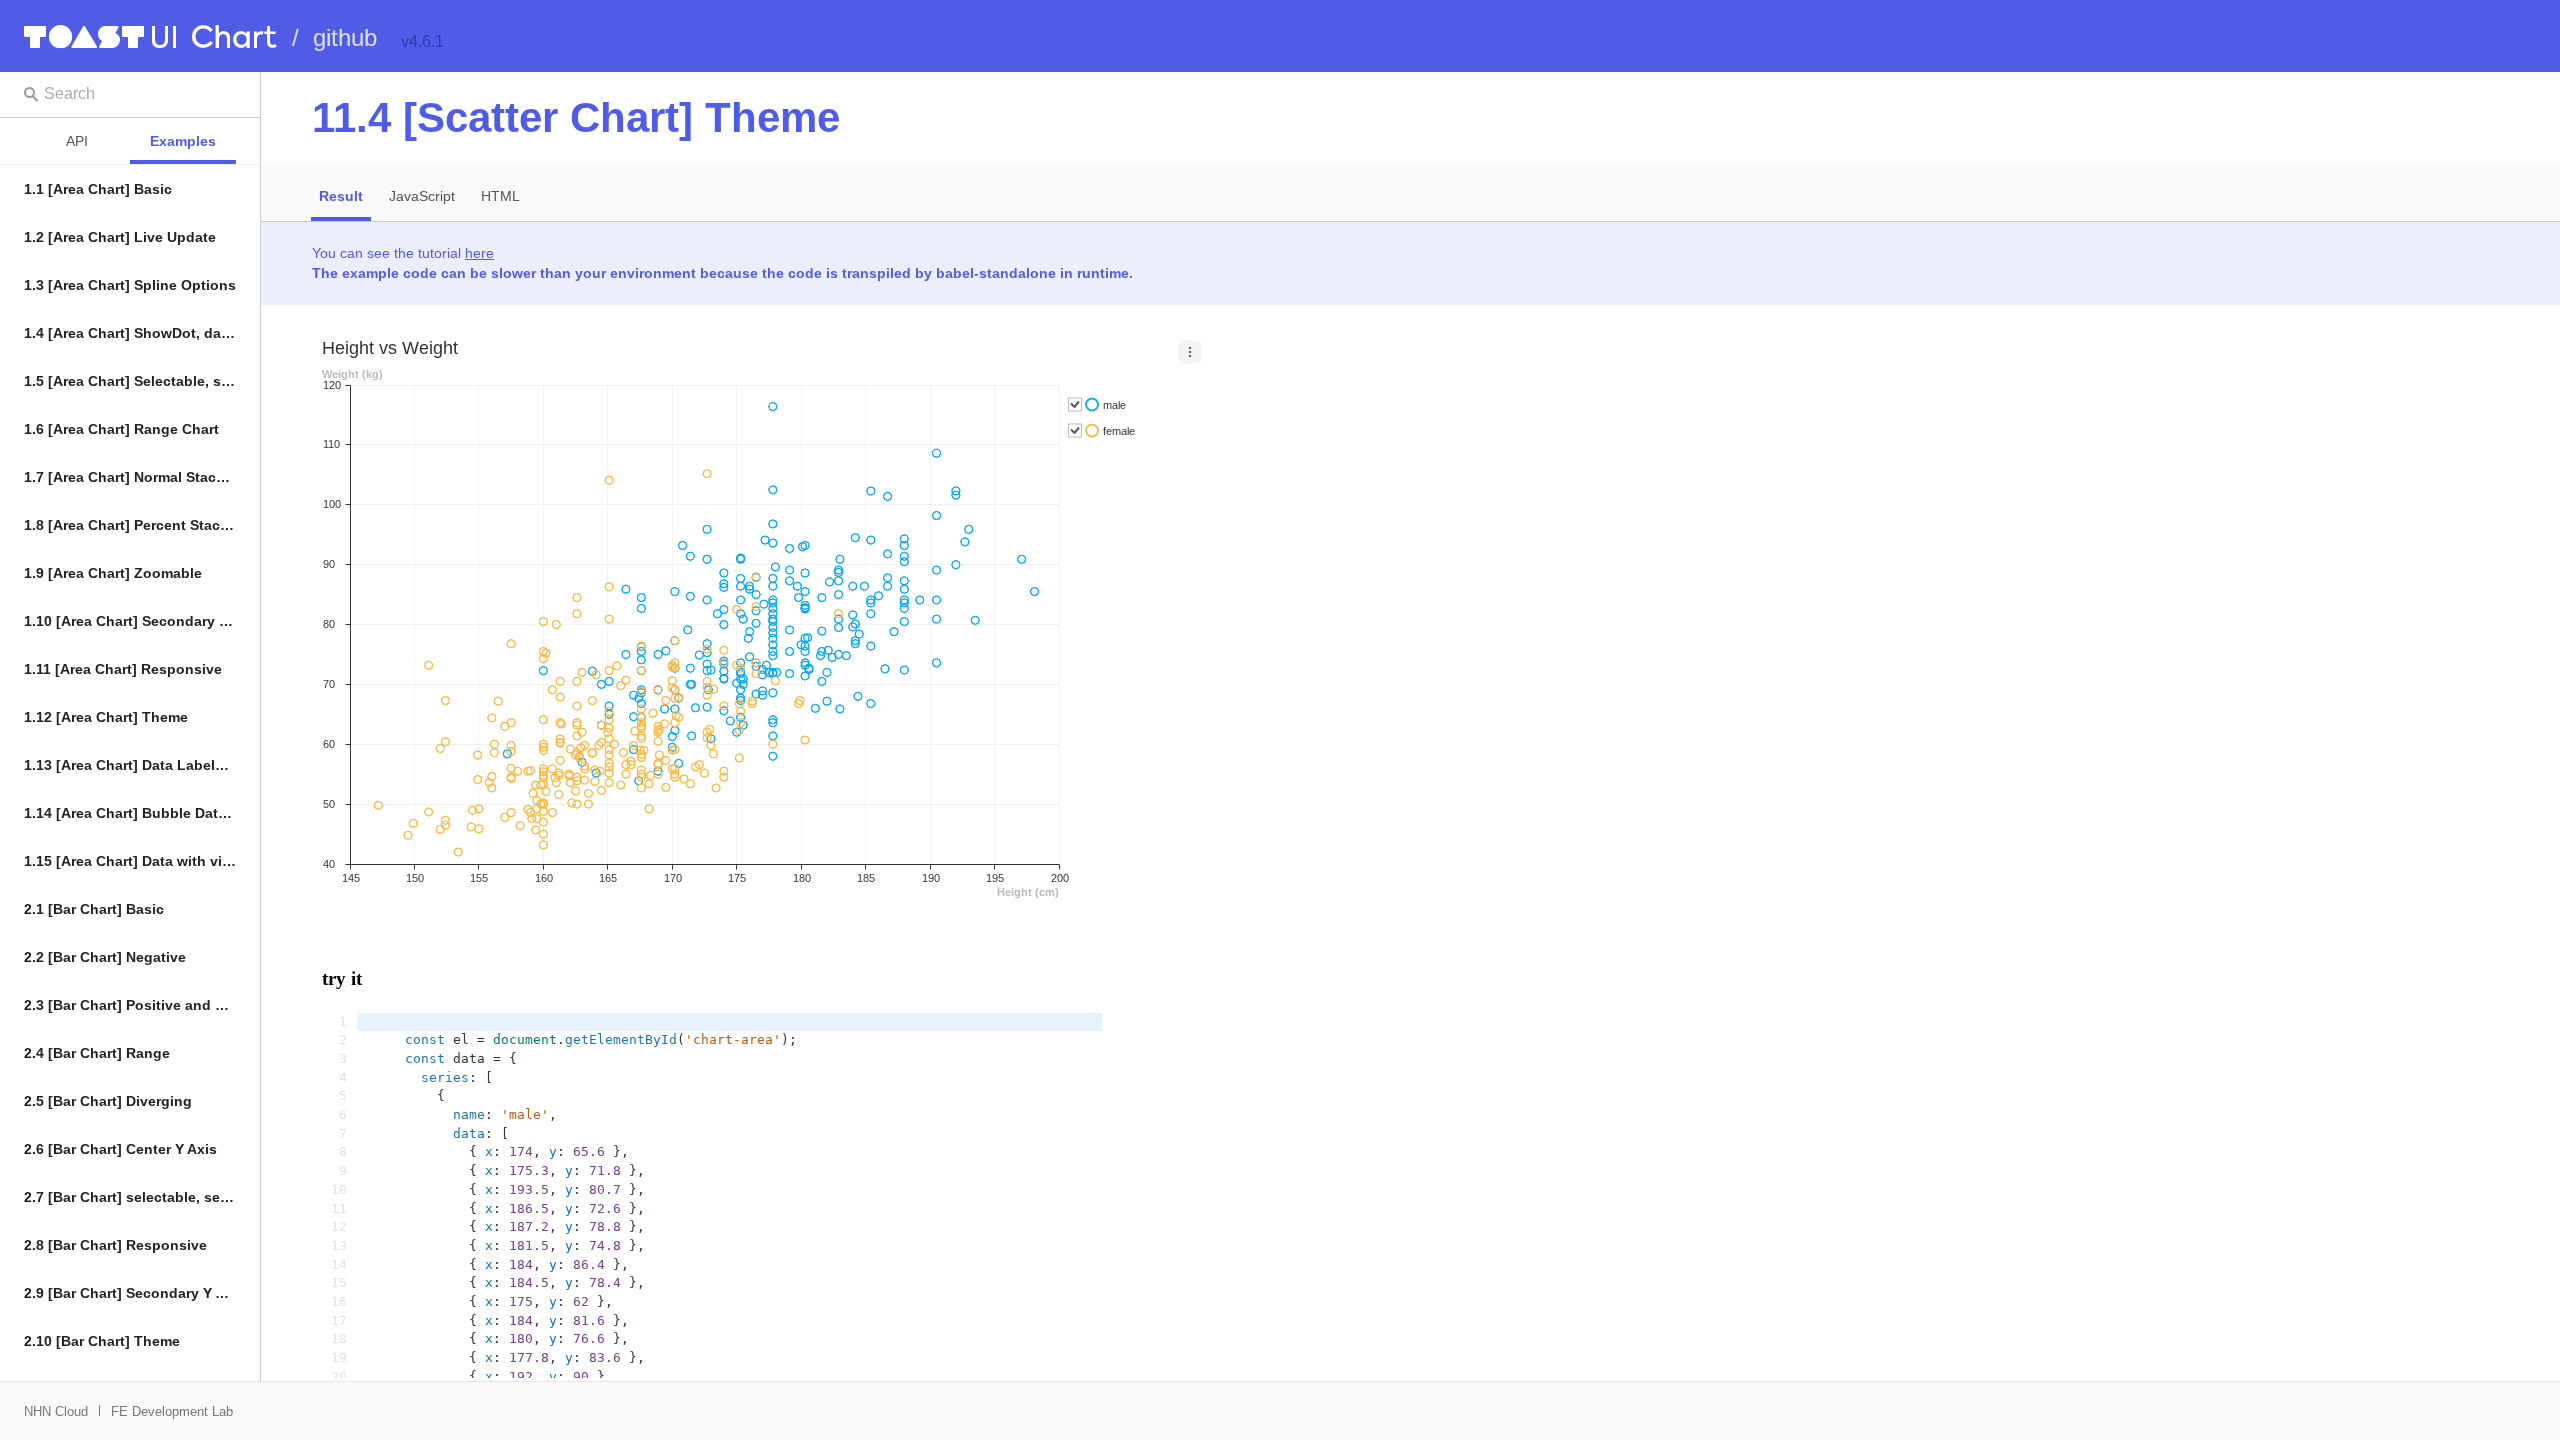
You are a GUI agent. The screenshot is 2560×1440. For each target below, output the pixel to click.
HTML (500, 196)
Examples (183, 141)
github (345, 37)
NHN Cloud (56, 1411)
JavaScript (422, 196)
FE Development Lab (172, 1411)
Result (341, 196)
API (77, 141)
